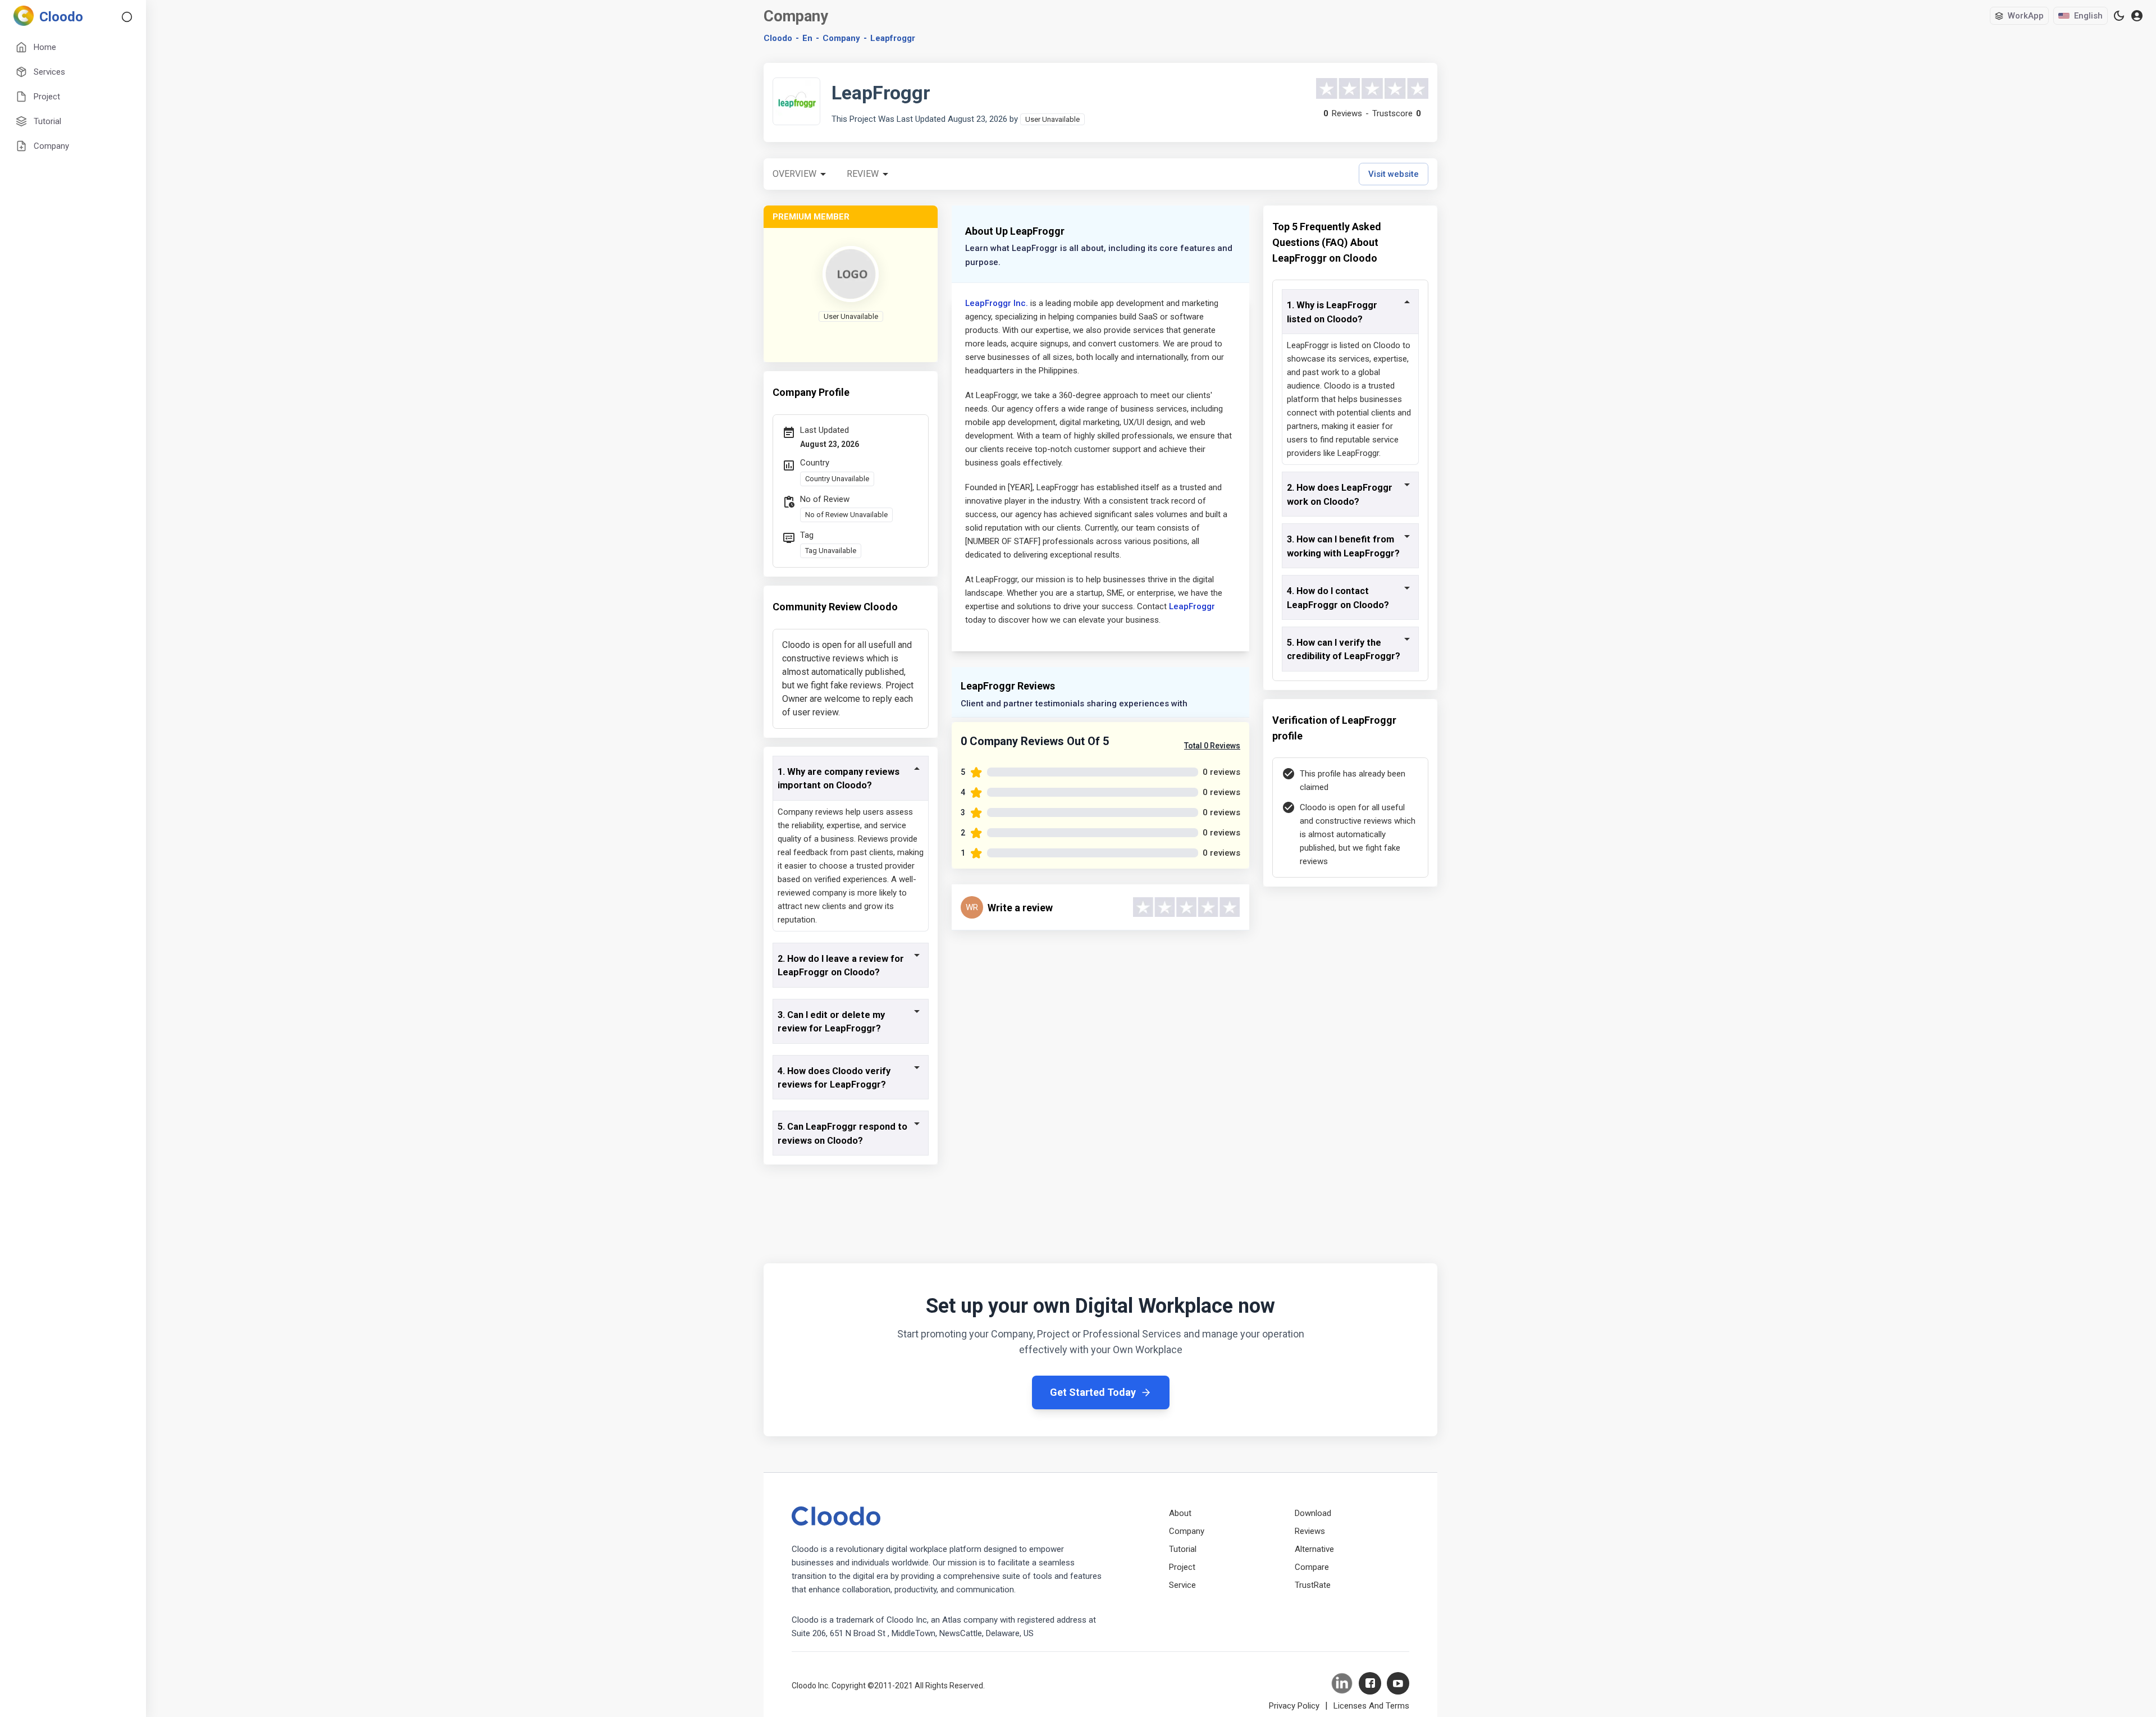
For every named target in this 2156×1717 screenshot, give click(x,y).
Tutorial (1183, 1549)
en (807, 38)
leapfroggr (893, 38)
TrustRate (1313, 1585)
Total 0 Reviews (1212, 746)
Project (1182, 1567)
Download (1313, 1513)
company (841, 38)
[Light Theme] (2119, 16)
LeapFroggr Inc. (997, 303)
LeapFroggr (1192, 606)
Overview (794, 174)
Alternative (1314, 1549)
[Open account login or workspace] (2137, 16)
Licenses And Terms (1371, 1706)
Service (1182, 1585)
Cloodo (778, 38)
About (1180, 1513)
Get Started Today (1093, 1392)
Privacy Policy (1294, 1706)
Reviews (1310, 1531)
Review (863, 174)
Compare (1312, 1567)
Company (1187, 1531)
